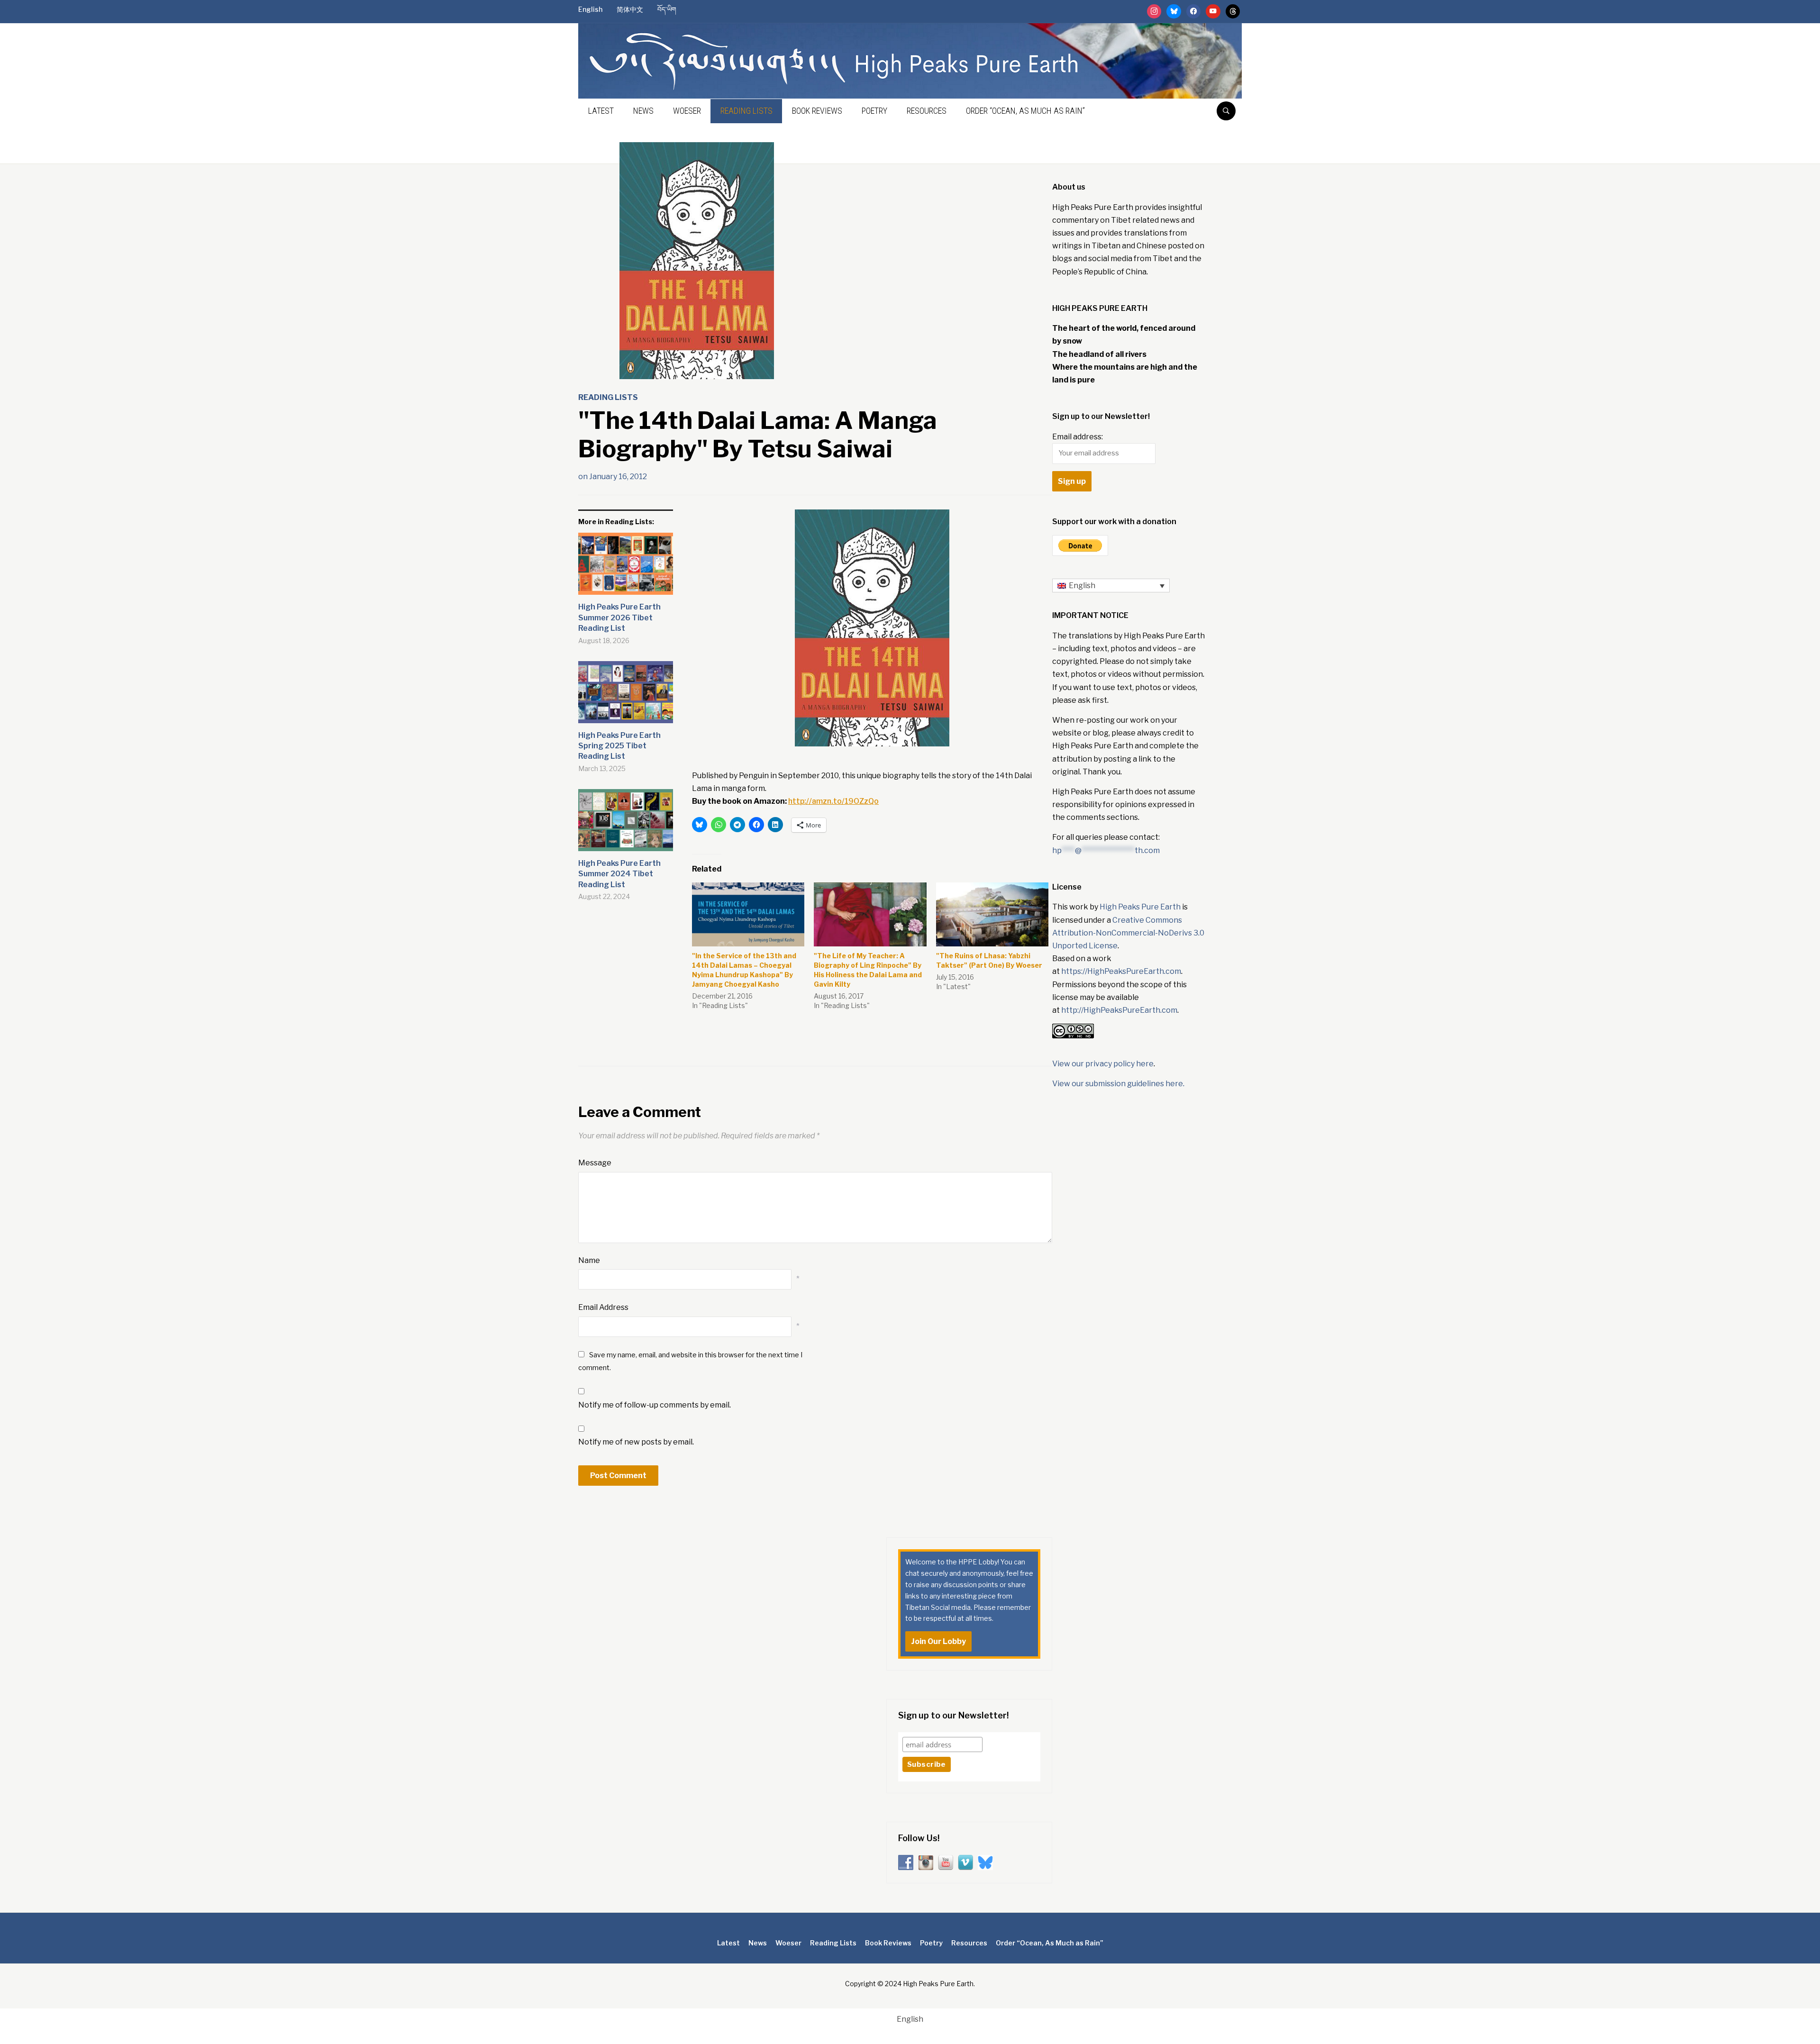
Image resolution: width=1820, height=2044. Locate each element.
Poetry (874, 111)
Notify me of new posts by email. (636, 1442)
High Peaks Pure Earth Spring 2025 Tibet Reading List (619, 746)
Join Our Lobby (938, 1641)
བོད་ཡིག (667, 9)
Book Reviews (817, 111)
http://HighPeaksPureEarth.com (1119, 1010)
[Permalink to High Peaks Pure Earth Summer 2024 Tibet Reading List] (626, 824)
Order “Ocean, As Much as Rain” (1025, 111)
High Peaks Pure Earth (1140, 907)
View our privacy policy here (1103, 1064)
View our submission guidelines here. (1118, 1084)
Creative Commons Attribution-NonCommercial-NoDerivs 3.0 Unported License (1128, 933)
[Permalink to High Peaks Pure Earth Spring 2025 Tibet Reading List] (626, 696)
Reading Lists (746, 111)
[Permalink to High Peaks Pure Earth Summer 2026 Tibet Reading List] (626, 568)
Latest (601, 111)
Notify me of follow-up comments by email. (655, 1405)
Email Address (603, 1307)
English (590, 9)
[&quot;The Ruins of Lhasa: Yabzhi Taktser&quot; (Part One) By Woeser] (992, 915)
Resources (927, 111)
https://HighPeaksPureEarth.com (1121, 971)
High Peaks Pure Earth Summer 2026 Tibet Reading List (619, 618)
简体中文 (630, 9)
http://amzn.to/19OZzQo (833, 801)
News (643, 111)
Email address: (1078, 437)
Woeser (687, 111)
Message (595, 1163)
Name (589, 1260)
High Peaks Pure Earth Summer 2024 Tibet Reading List (619, 874)
